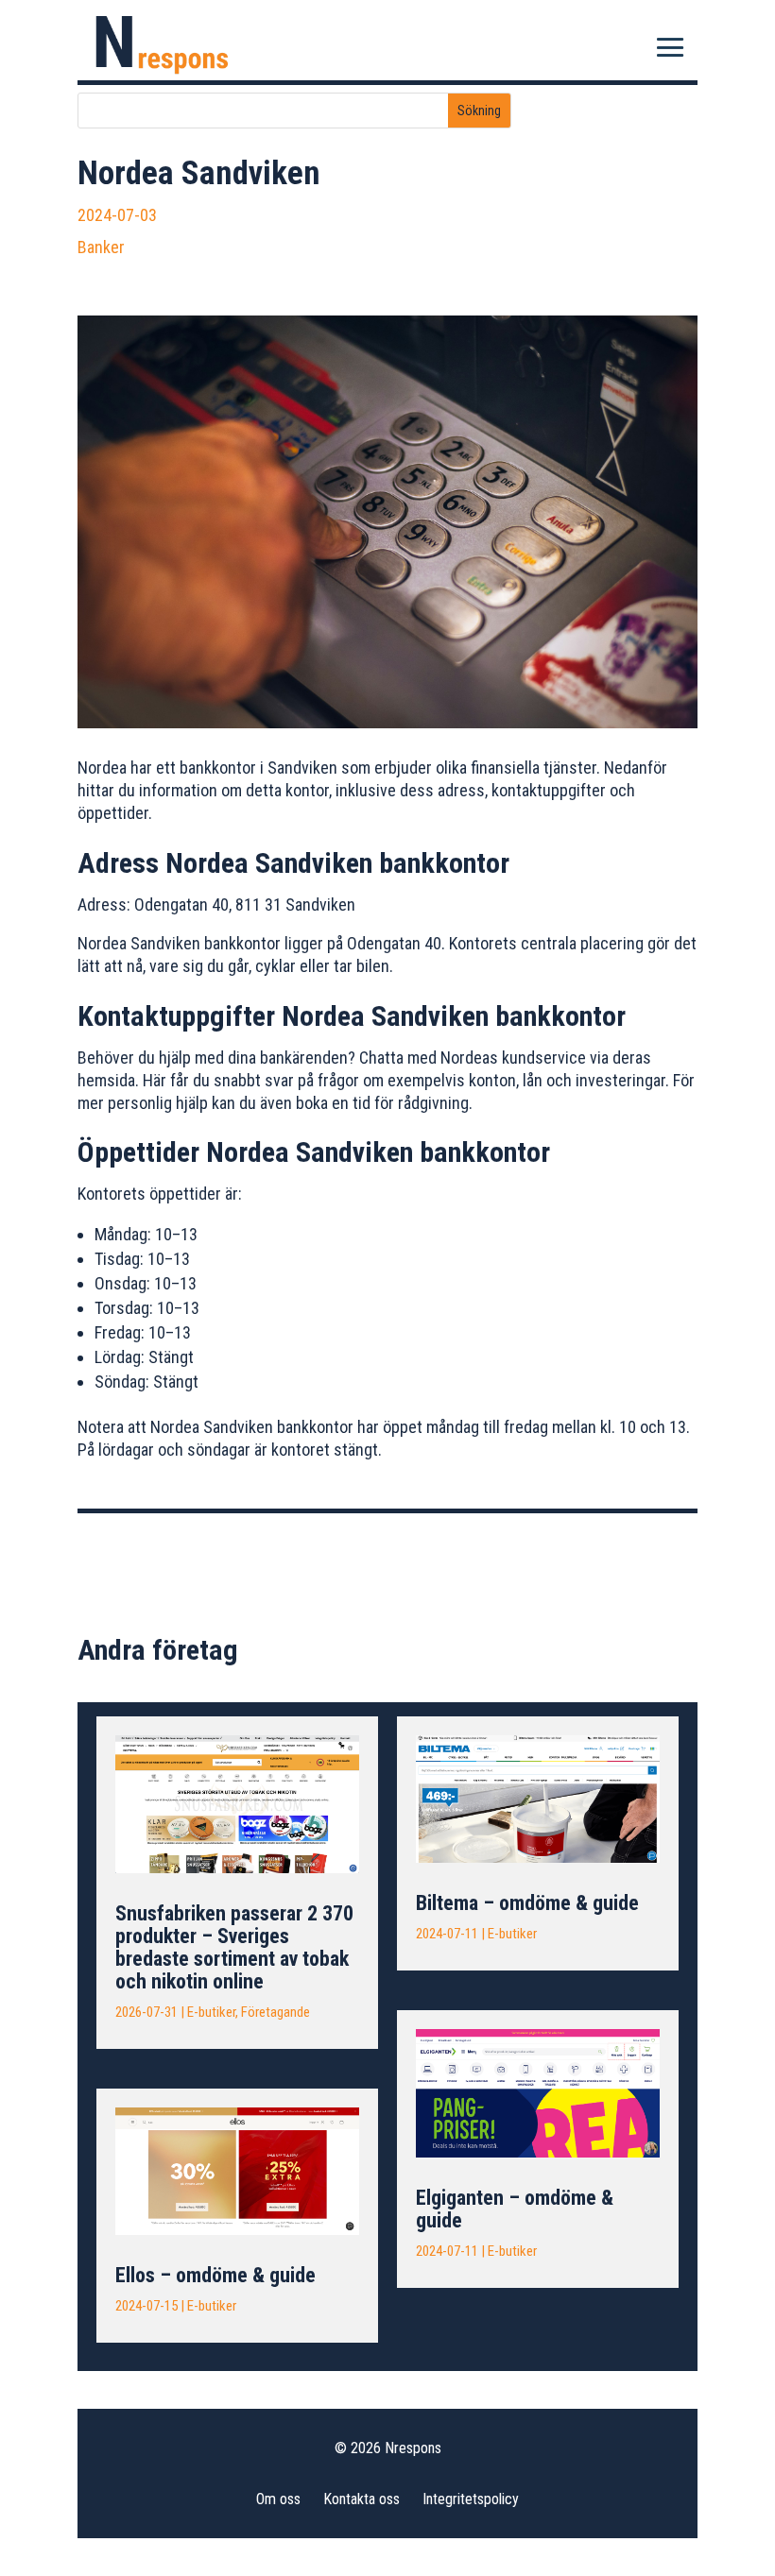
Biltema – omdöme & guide (527, 1903)
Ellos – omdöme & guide (215, 2275)
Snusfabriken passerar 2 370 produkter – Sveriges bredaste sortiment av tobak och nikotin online (234, 1947)
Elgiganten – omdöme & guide (515, 2209)
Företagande (276, 2012)
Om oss (278, 2499)
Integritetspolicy (471, 2499)
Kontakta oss (362, 2499)
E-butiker (211, 2012)
